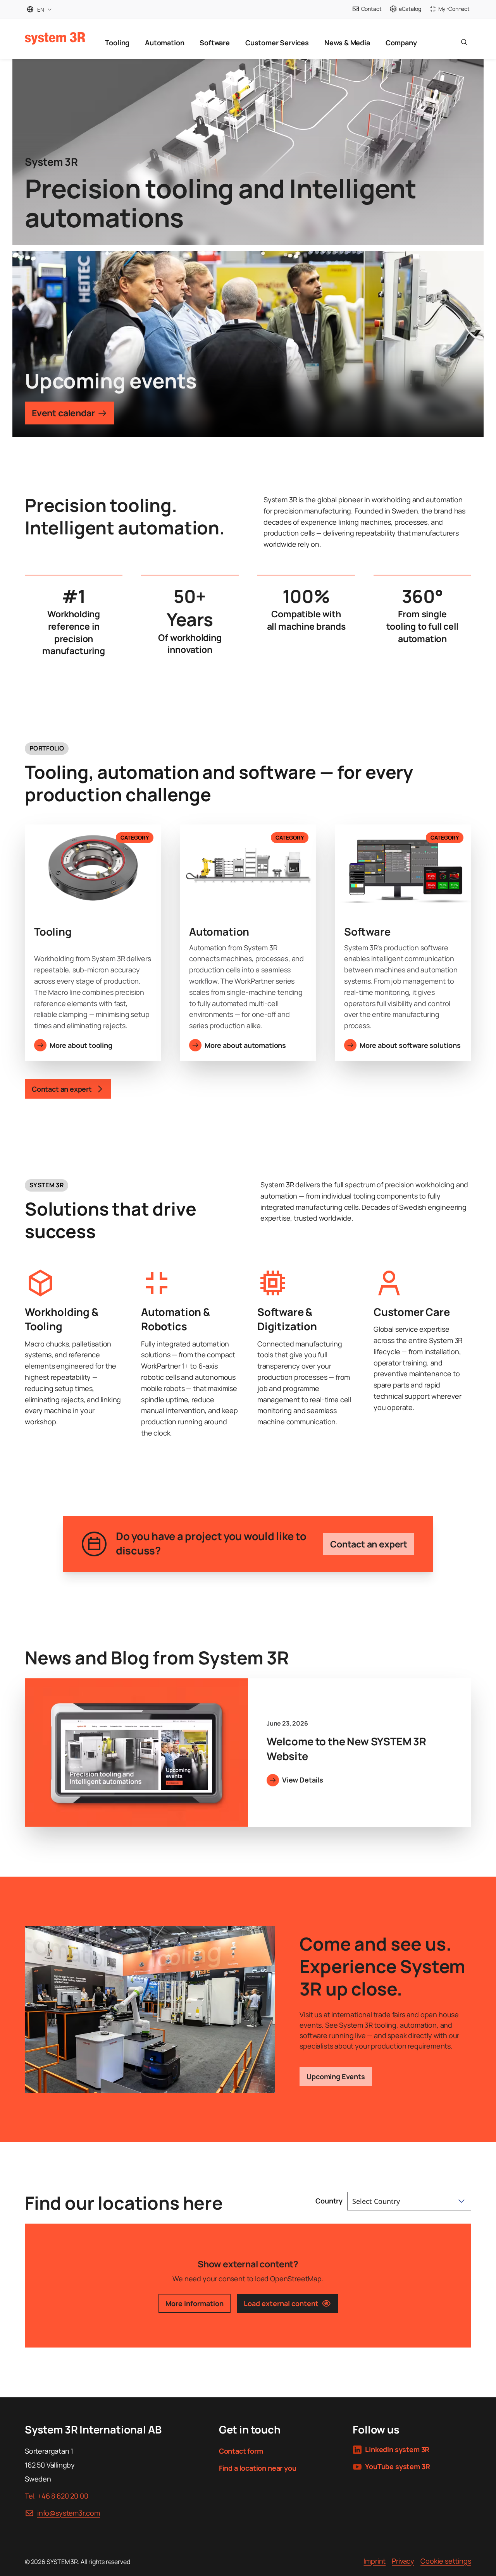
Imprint (375, 2561)
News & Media (347, 43)
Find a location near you (258, 2468)
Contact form (241, 2451)
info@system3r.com (69, 2513)
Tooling (117, 43)
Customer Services (277, 43)
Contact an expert (369, 1544)
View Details (303, 1780)
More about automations (245, 1045)
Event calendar (63, 413)
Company (401, 43)
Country (329, 2201)
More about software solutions (410, 1045)
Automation (164, 43)
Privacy (403, 2561)
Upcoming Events (336, 2076)
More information (195, 2303)
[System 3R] (55, 38)
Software (215, 43)
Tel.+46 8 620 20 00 (56, 2496)
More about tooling (81, 1045)
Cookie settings (446, 2561)
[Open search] (464, 39)
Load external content (281, 2303)
